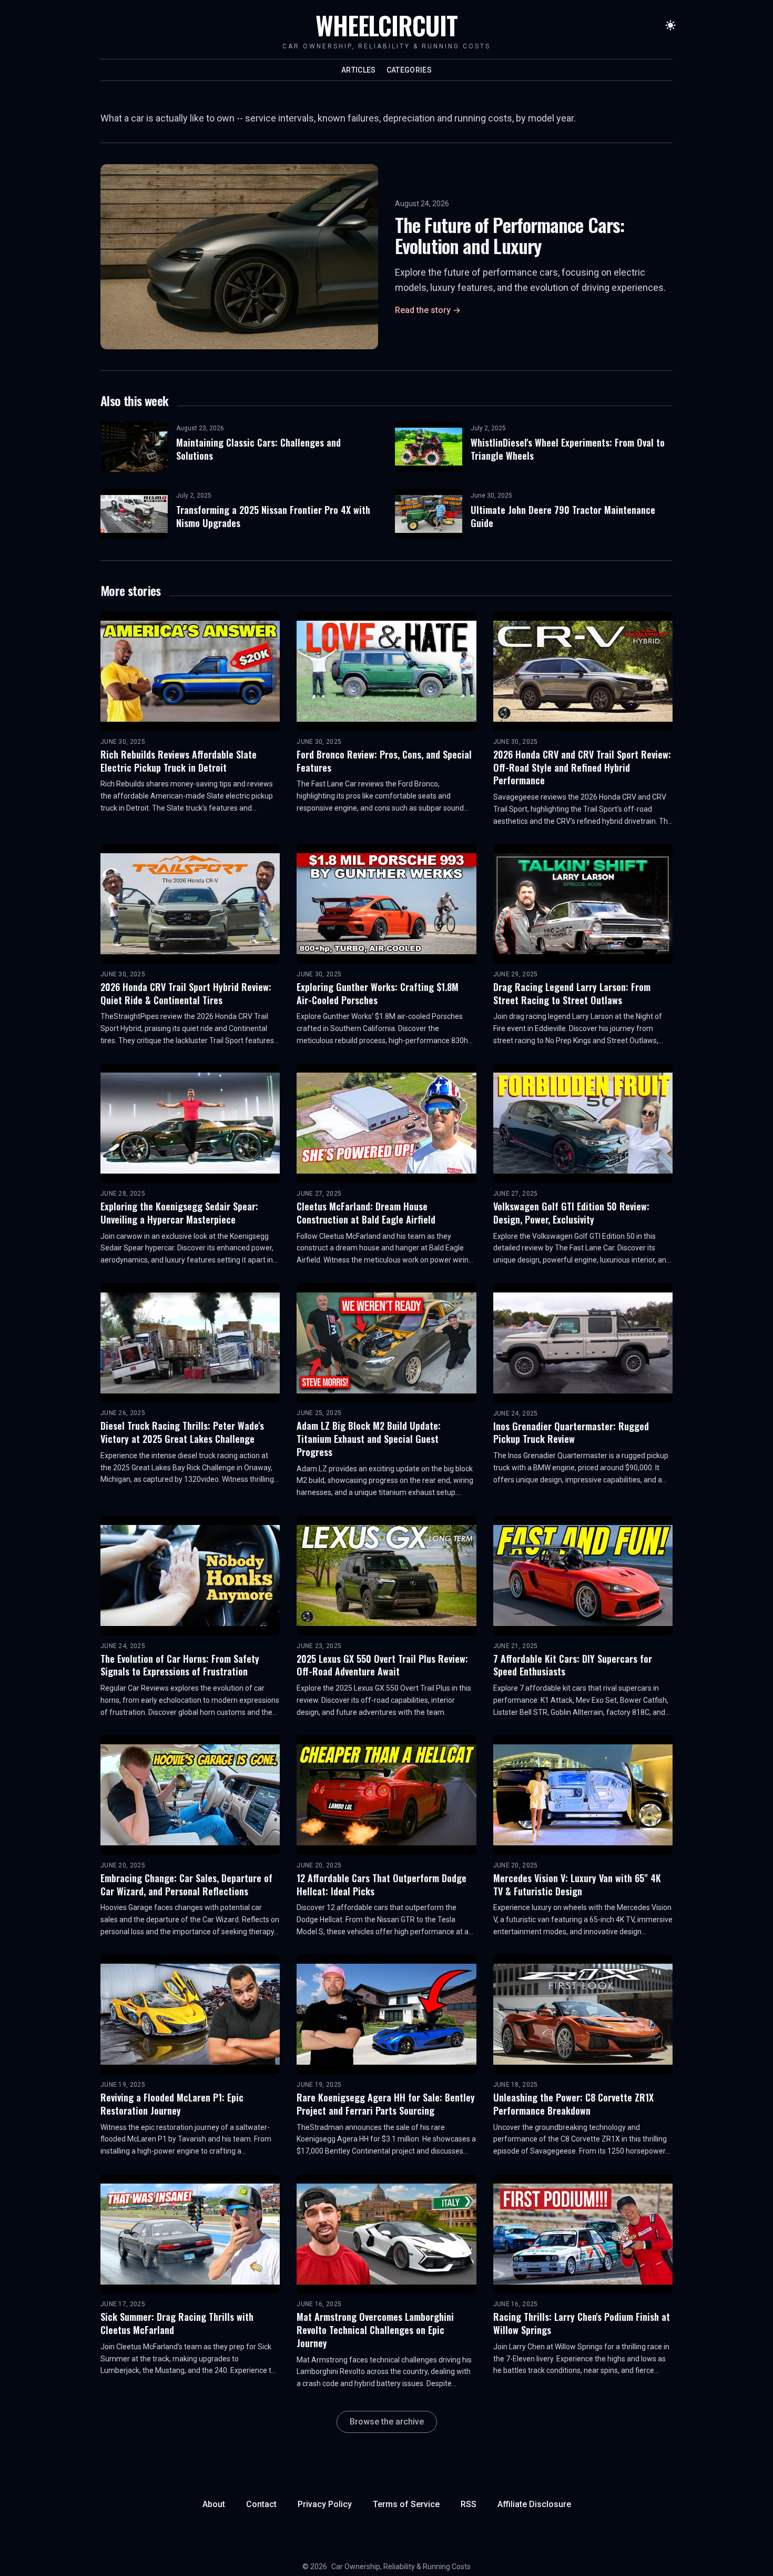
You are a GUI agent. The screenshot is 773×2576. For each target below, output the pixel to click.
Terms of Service (406, 2504)
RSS (469, 2504)
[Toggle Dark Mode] (670, 25)
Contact (261, 2504)
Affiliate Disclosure (534, 2504)
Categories (409, 70)
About (214, 2504)
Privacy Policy (325, 2504)
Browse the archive (387, 2422)
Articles (359, 70)
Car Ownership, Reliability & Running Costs (401, 2567)
